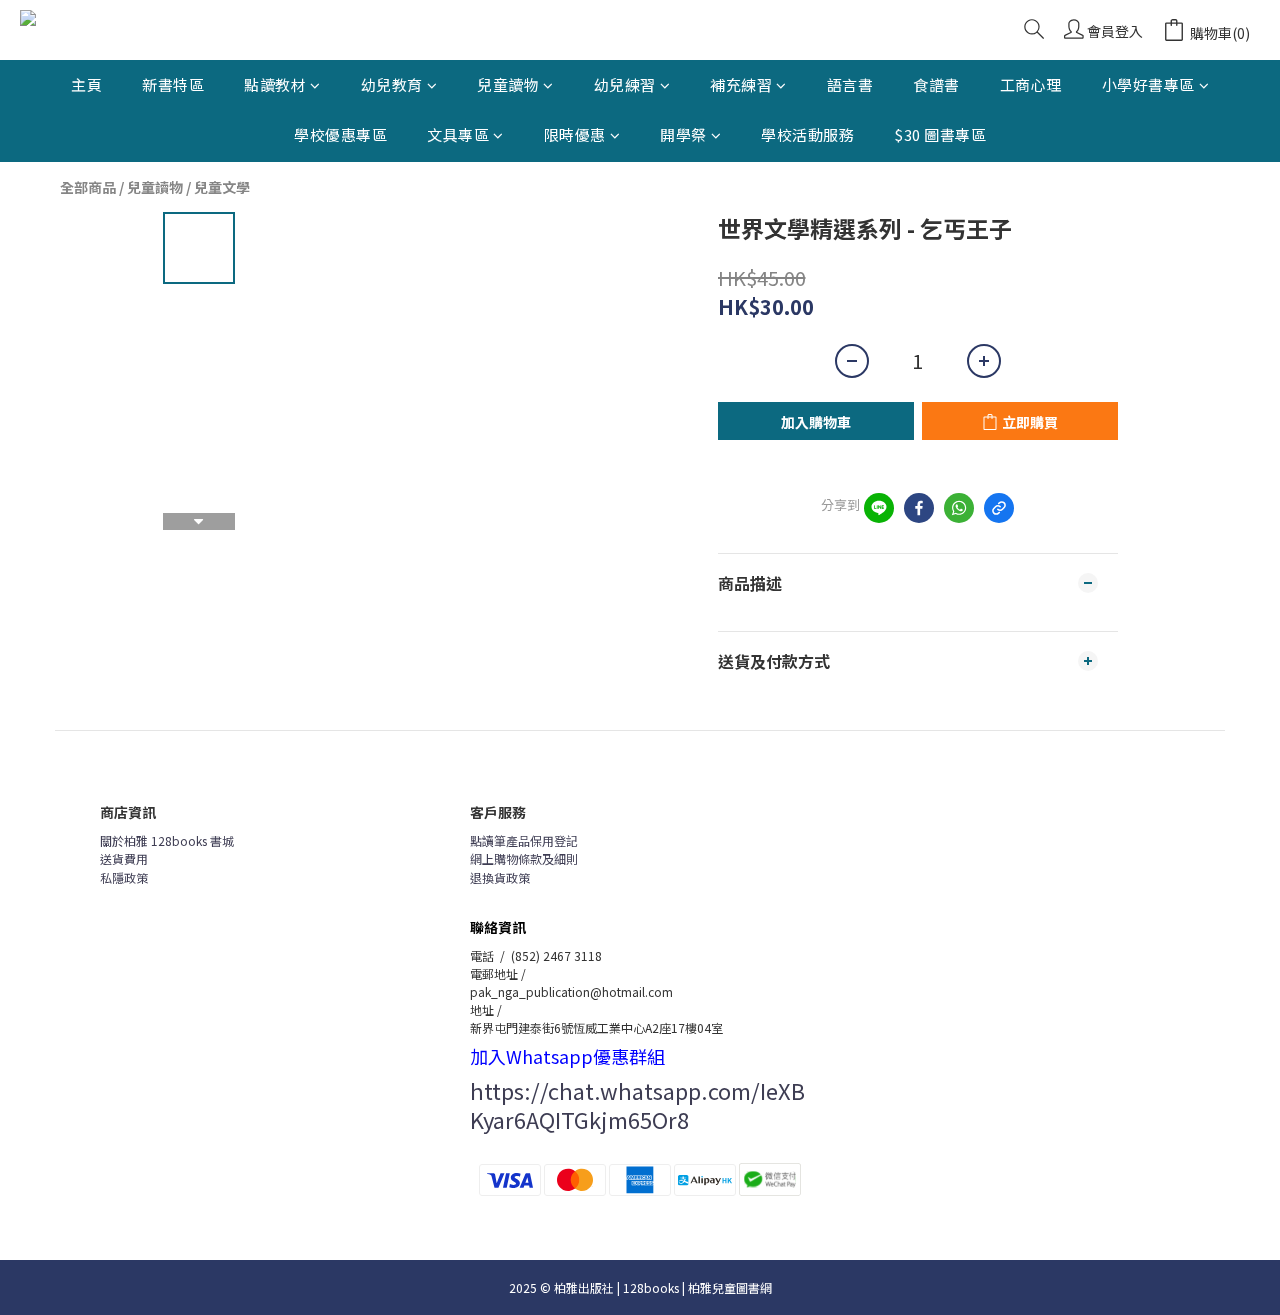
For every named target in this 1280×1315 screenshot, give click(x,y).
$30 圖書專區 (940, 134)
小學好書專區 (1148, 84)
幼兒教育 (392, 84)
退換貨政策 (500, 877)
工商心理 (1031, 84)
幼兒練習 (625, 84)
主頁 (86, 84)
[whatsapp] (959, 508)
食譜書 (936, 84)
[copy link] (999, 508)
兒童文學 (222, 187)
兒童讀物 (508, 84)
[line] (879, 508)
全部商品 (88, 187)
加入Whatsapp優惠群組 (567, 1056)
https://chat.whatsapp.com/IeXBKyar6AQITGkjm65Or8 (637, 1104)
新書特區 (173, 84)
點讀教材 (275, 84)
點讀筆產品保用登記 (524, 840)
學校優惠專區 (340, 134)
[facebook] (919, 508)
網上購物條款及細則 (524, 858)
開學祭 (683, 134)
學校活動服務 (807, 134)
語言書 (850, 84)
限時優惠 (575, 134)
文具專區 (458, 134)
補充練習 (741, 84)
